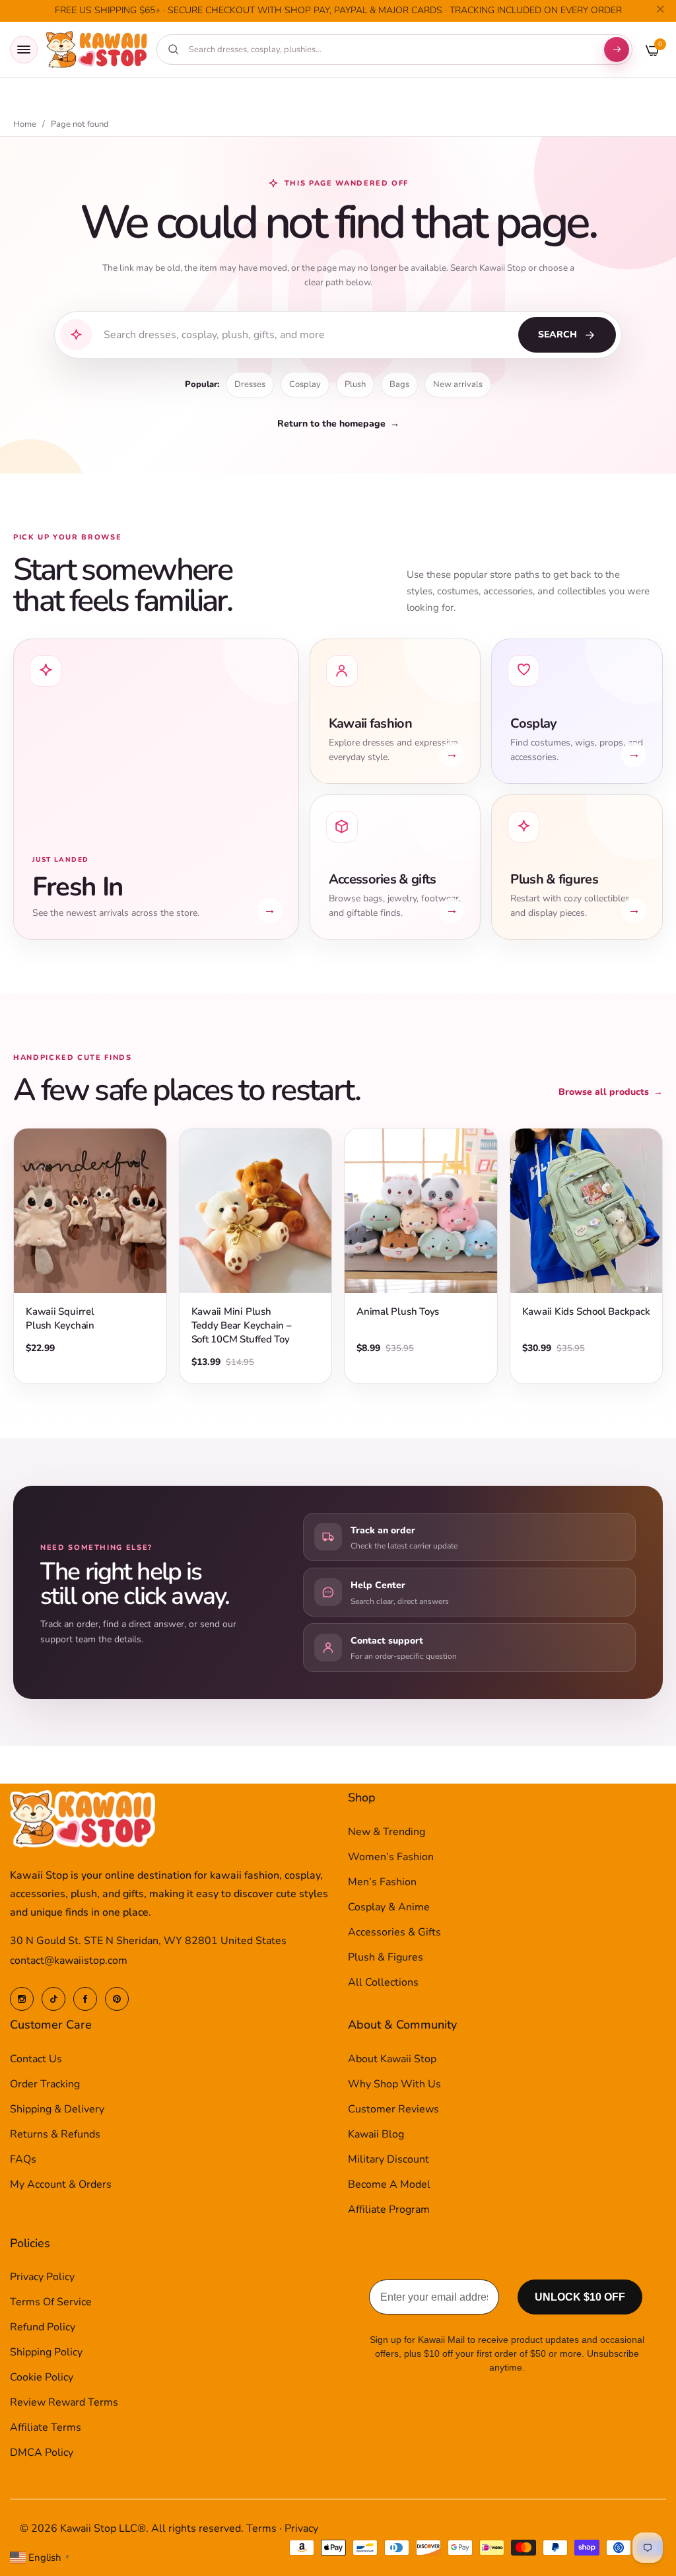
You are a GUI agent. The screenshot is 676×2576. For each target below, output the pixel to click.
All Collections (383, 1982)
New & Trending (387, 1832)
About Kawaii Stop (392, 2059)
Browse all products (611, 1092)
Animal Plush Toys (398, 1311)
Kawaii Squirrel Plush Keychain (60, 1318)
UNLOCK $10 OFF (580, 2297)
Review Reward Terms (64, 2402)
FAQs (23, 2159)
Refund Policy (43, 2327)
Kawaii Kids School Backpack (586, 1311)
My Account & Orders (61, 2184)
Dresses (250, 384)
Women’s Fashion (391, 1857)
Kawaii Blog (376, 2134)
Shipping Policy (46, 2352)
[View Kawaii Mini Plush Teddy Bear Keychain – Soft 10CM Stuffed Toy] (256, 1211)
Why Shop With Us (394, 2084)
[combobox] (390, 50)
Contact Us (36, 2059)
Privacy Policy (42, 2277)
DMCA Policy (42, 2453)
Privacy (301, 2528)
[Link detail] (22, 1999)
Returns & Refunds (55, 2134)
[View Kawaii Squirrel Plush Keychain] (90, 1211)
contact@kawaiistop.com (69, 1961)
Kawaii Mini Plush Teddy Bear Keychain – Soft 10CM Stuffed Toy (242, 1325)
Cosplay (305, 384)
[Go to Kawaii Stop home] (97, 50)
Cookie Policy (42, 2377)
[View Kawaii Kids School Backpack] (587, 1211)
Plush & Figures (386, 1957)
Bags (399, 384)
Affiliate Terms (46, 2427)
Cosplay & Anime (389, 1907)
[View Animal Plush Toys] (421, 1211)
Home (25, 124)
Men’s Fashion (382, 1882)
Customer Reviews (393, 2109)
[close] (660, 11)
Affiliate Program (389, 2210)
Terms (261, 2528)
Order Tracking (45, 2084)
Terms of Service (51, 2302)
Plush (355, 384)
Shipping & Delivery (57, 2109)
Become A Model (389, 2184)
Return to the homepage (338, 424)
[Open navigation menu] (24, 50)
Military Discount (389, 2159)
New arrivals (458, 384)
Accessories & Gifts (394, 1932)
